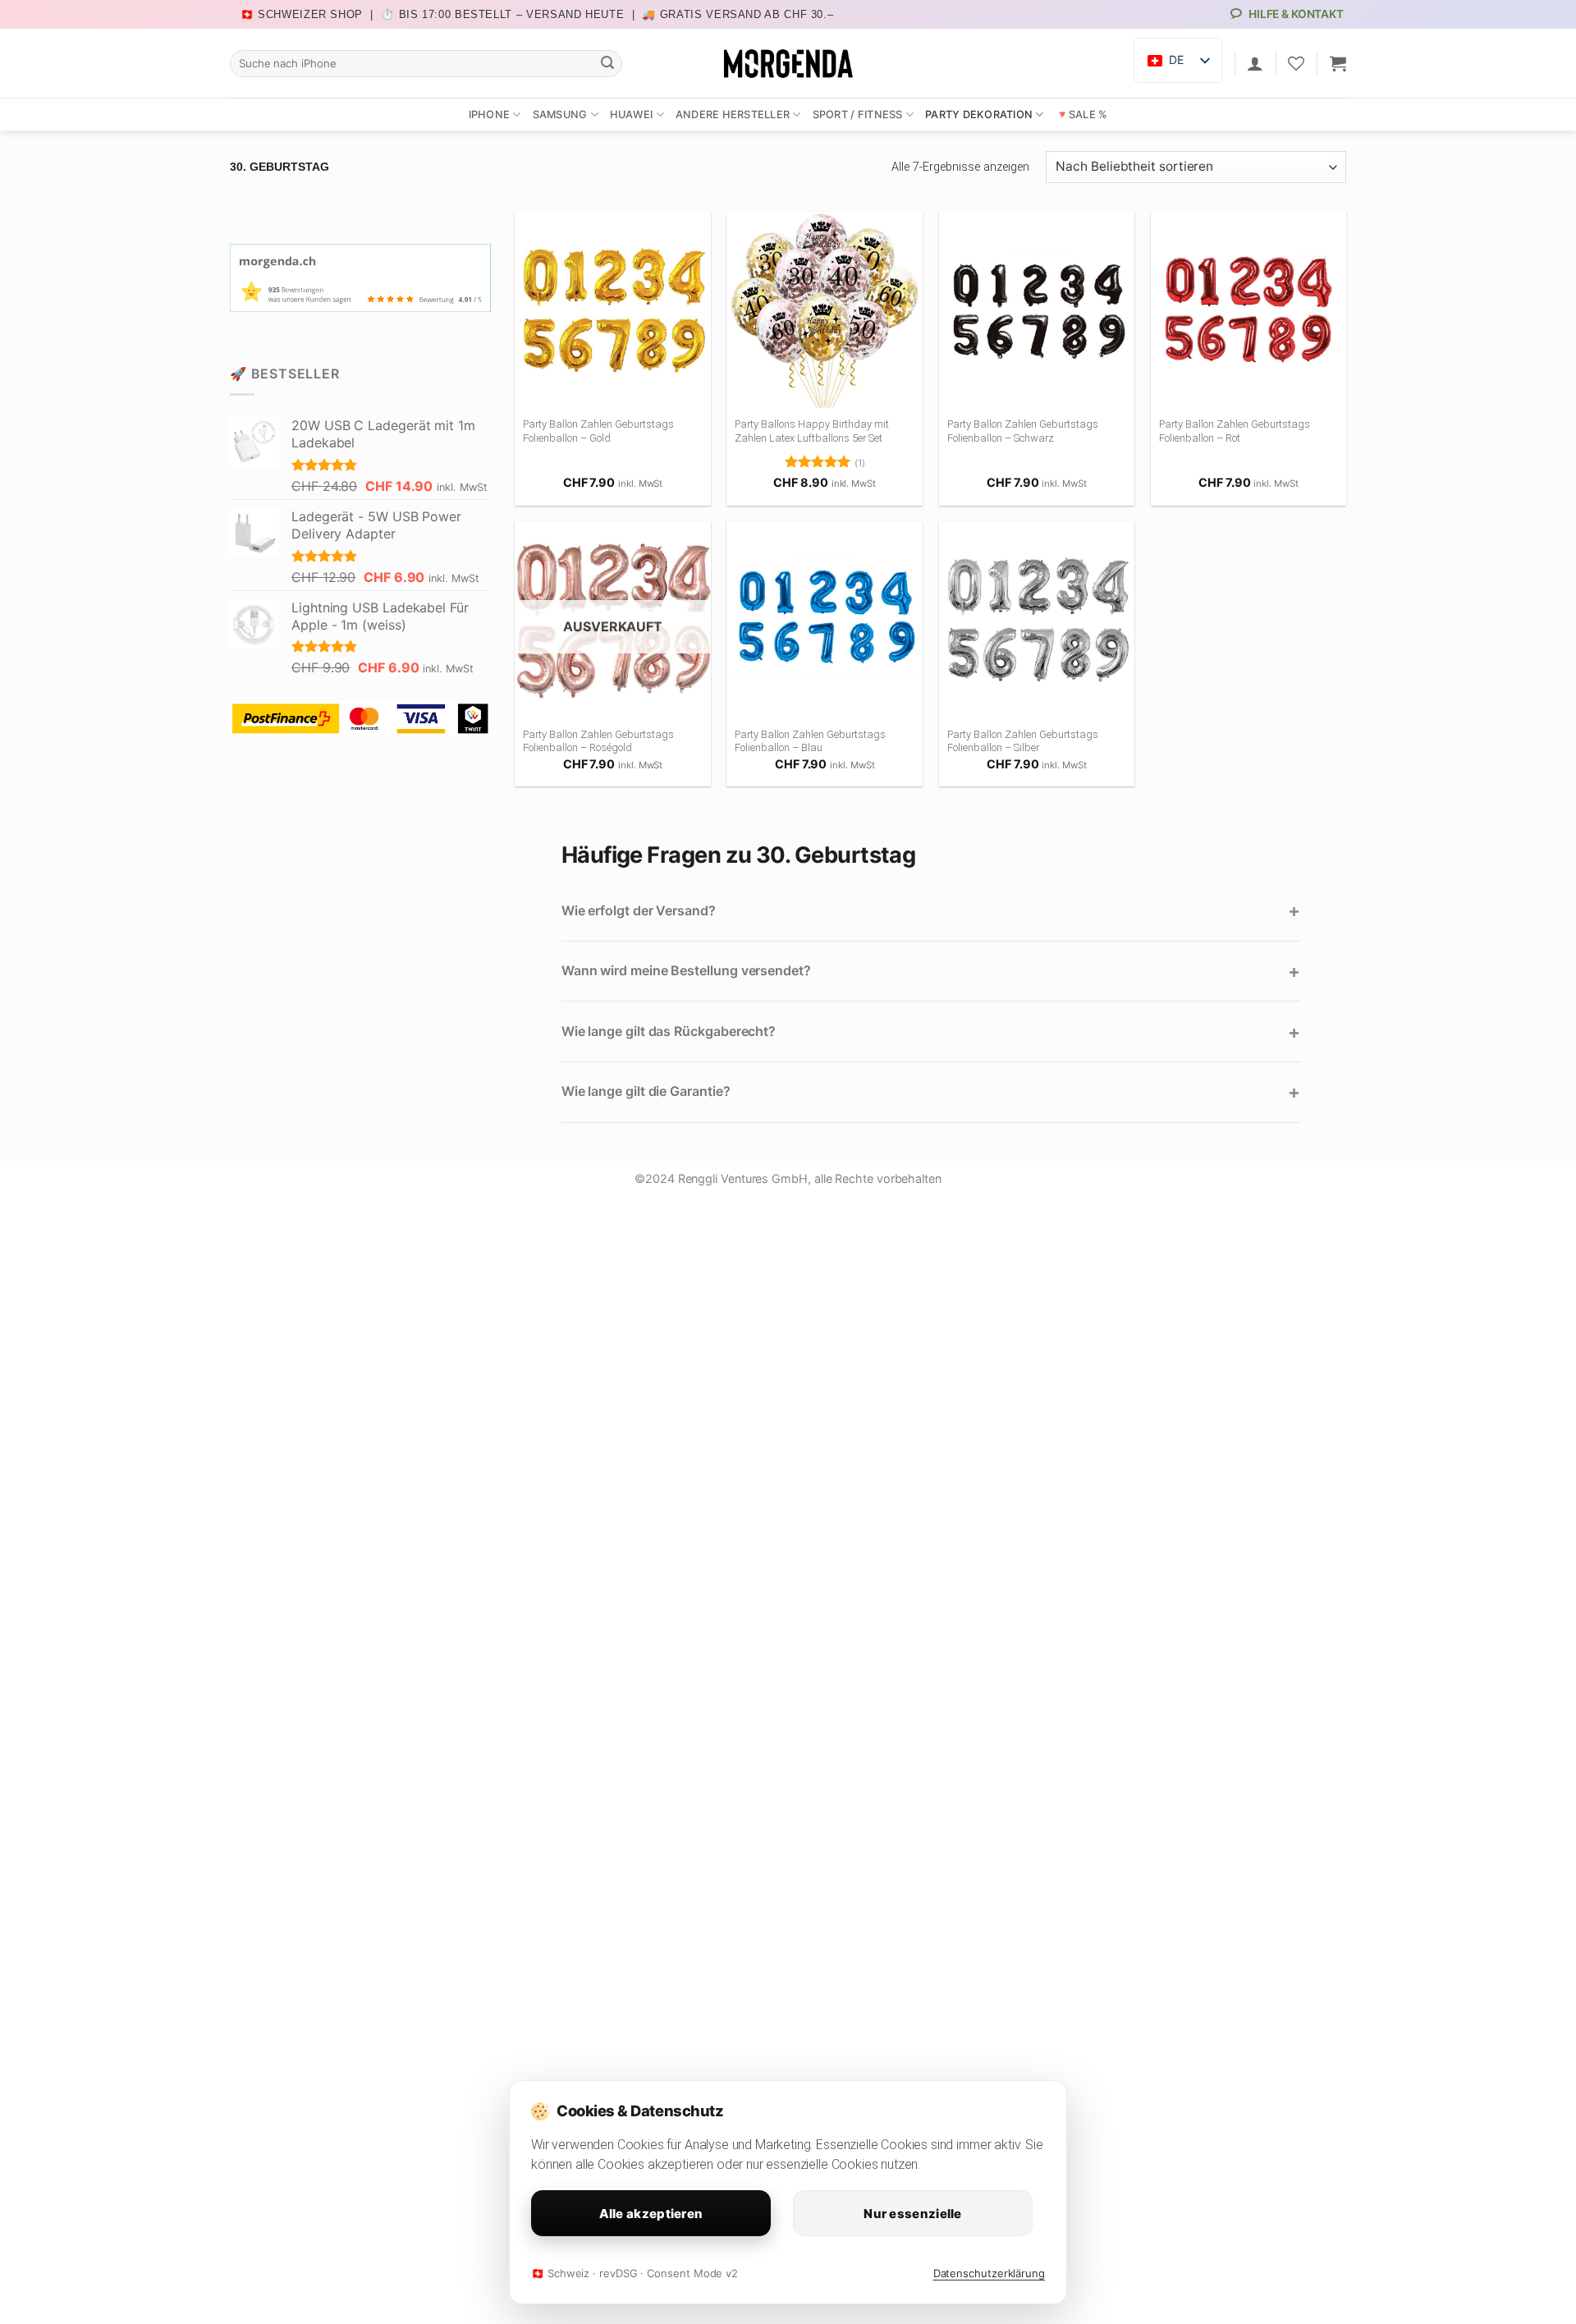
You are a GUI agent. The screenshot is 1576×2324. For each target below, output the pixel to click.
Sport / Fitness (858, 115)
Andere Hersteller (733, 115)
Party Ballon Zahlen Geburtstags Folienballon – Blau (810, 741)
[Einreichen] (607, 63)
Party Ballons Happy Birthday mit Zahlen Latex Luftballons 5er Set (812, 431)
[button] (1338, 63)
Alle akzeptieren (651, 2214)
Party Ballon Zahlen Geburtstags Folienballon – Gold (598, 431)
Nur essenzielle (913, 2214)
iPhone (490, 115)
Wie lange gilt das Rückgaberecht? (669, 1031)
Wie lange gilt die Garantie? (646, 1091)
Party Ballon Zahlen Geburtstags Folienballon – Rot (1235, 431)
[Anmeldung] (1255, 63)
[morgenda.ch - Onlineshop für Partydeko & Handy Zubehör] (788, 64)
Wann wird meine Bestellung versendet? (686, 970)
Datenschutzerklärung (989, 2273)
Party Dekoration (979, 115)
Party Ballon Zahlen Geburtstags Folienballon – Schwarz (1023, 431)
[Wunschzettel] (1296, 63)
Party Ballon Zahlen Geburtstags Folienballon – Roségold (598, 741)
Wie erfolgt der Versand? (639, 910)
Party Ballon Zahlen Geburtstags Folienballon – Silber (1023, 741)
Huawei (632, 115)
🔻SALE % (1082, 115)
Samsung (560, 115)
